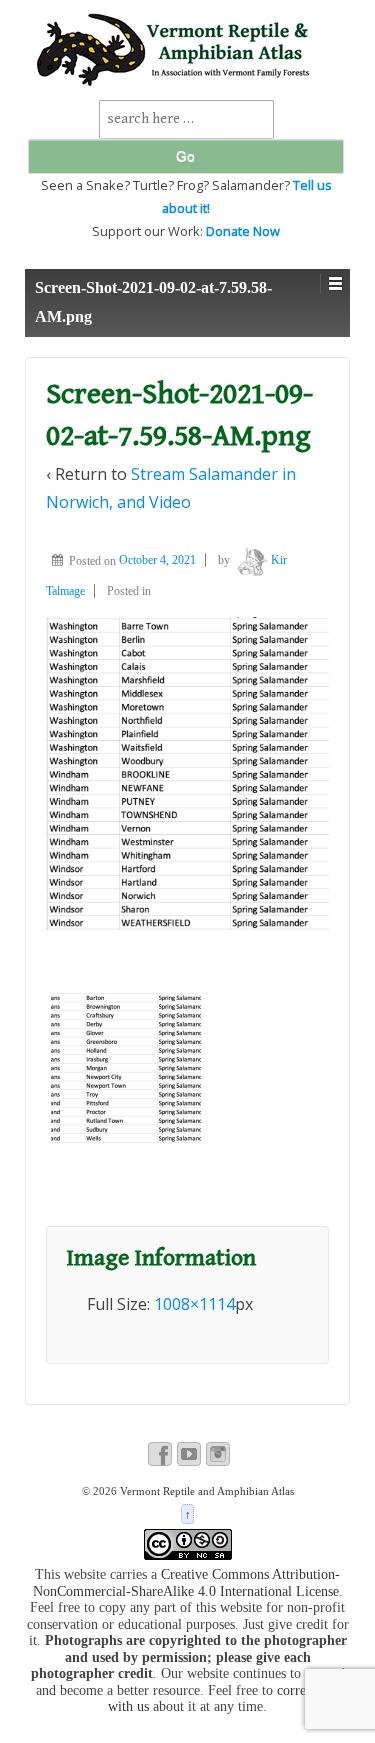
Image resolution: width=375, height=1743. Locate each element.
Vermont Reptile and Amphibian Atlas (205, 1491)
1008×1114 (194, 1304)
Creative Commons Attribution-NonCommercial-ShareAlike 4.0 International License (187, 1583)
